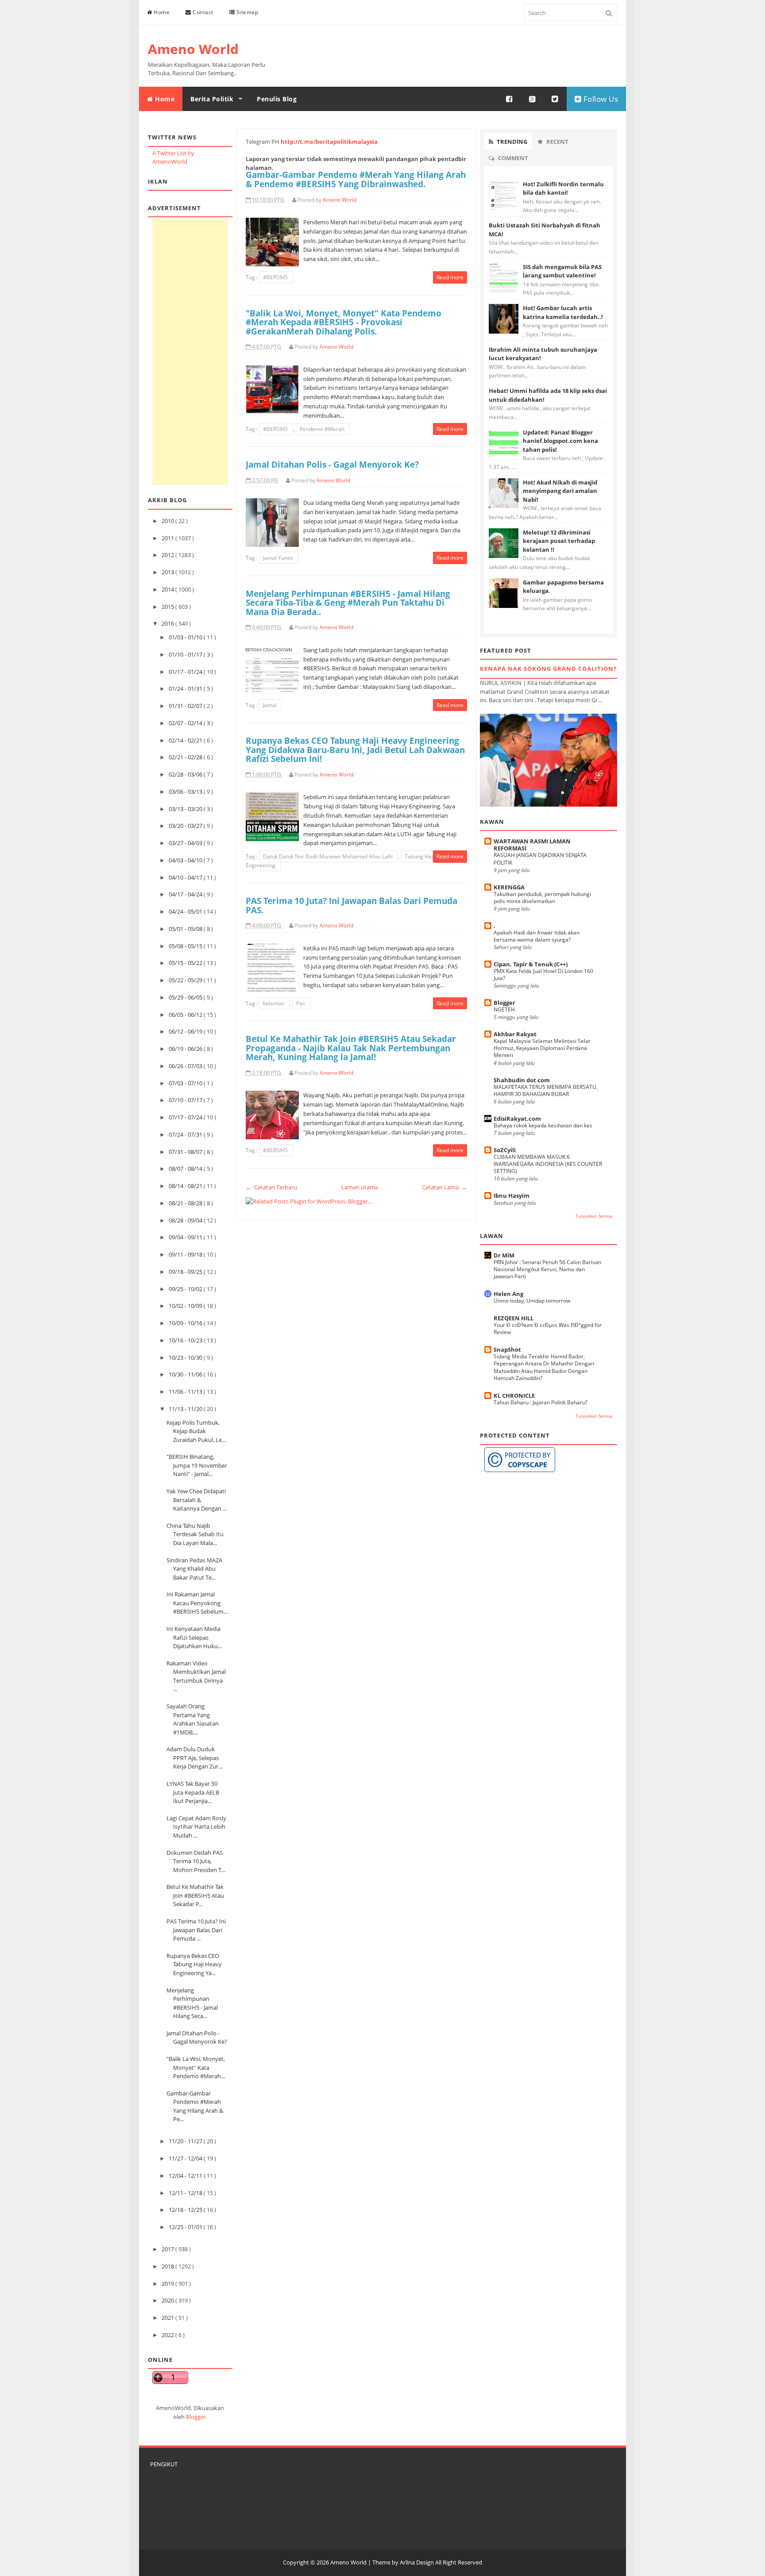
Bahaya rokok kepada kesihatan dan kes (543, 1125)
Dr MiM (504, 1255)
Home (161, 12)
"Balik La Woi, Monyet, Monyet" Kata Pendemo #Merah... (196, 2067)
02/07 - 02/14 (186, 723)
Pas (301, 1003)
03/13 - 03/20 (186, 809)
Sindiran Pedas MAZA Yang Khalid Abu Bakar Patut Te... (194, 1569)
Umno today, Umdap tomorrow (532, 1301)
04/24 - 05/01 (186, 911)
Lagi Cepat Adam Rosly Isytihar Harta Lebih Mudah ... (196, 1827)
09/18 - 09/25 (186, 1272)
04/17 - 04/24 (186, 894)
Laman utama (360, 1187)
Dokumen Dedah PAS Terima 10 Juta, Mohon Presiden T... (196, 1861)
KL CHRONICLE (514, 1396)
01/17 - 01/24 (186, 672)
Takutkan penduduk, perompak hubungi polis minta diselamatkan (542, 898)
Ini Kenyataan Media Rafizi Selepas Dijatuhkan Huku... (194, 1637)
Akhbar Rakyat (515, 1034)
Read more (450, 277)
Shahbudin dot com (522, 1080)
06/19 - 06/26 (186, 1049)
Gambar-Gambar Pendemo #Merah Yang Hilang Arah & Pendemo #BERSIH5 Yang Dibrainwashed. (356, 179)
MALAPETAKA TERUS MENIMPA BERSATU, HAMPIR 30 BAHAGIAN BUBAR (546, 1090)
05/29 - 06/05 (186, 997)
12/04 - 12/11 (186, 2176)
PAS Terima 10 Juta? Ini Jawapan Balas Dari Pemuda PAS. (352, 905)
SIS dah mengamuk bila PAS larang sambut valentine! (562, 271)
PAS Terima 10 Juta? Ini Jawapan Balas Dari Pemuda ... (196, 1930)
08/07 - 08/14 (186, 1169)
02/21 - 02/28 (186, 757)
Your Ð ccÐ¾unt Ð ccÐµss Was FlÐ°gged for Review (548, 1328)
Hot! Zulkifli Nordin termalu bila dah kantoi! (563, 188)
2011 (168, 538)
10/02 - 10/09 (186, 1306)
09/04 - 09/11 (186, 1237)
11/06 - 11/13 (186, 1392)
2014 (168, 589)
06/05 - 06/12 (186, 1015)
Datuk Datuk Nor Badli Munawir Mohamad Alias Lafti (328, 856)
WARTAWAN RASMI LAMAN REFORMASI (532, 845)
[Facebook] (510, 99)
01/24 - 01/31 (186, 688)
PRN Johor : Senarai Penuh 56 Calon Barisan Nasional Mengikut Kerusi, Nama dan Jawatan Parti (547, 1269)
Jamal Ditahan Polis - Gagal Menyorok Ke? (197, 2038)
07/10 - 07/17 (186, 1100)
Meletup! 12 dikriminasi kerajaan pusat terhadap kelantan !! (559, 541)
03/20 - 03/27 (186, 826)
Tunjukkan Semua (594, 1216)
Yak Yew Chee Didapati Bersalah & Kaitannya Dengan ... (197, 1500)
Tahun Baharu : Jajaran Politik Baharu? (541, 1402)
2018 (168, 2266)
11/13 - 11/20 (186, 1409)
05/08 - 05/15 (186, 946)
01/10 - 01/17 (186, 654)
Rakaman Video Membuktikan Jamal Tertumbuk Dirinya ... (196, 1676)
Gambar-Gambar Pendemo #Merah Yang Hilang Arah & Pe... (195, 2106)
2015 (168, 607)
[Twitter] (555, 99)
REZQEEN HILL (514, 1318)
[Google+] (533, 99)
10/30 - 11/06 (186, 1374)
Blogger (196, 2417)
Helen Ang (508, 1294)
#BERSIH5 (276, 277)
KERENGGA (509, 887)
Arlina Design (417, 2562)
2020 (168, 2300)
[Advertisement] (190, 352)
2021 (168, 2318)
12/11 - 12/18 (186, 2193)
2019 (168, 2284)
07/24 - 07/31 (186, 1134)
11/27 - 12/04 (186, 2158)
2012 (168, 555)
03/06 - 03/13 (186, 792)
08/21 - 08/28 (186, 1203)
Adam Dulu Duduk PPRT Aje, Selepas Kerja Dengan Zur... (194, 1758)
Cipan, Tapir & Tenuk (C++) (531, 964)
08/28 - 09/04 (186, 1220)
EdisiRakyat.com (517, 1119)
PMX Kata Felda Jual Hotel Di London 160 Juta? (543, 975)
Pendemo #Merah (323, 429)
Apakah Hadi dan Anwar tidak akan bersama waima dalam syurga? (537, 936)
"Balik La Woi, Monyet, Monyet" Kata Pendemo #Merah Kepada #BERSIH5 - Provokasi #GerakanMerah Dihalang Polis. (344, 322)
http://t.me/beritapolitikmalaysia (329, 142)
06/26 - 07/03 (186, 1066)
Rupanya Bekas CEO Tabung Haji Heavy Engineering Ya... (194, 1964)
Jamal (270, 705)
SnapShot (507, 1350)
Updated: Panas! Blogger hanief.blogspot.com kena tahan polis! (560, 441)
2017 (168, 2249)
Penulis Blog (277, 99)
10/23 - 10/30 (186, 1357)
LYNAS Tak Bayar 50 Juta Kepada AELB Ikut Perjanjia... (193, 1792)
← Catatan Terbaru (271, 1187)
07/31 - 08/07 (186, 1152)
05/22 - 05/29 (186, 980)
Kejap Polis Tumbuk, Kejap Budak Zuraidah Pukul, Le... (196, 1431)
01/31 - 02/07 (186, 706)
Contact (202, 12)
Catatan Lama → (444, 1187)
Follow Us (600, 99)
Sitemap (246, 12)
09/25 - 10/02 (186, 1289)
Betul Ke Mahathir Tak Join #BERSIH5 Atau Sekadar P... (195, 1895)
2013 (168, 572)
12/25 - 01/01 (186, 2227)
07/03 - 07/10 (186, 1083)
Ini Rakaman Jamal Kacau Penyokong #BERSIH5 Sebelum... (197, 1603)
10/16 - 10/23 (186, 1340)
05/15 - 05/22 (186, 963)
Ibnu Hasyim (512, 1196)
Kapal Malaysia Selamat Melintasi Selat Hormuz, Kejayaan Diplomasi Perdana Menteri (542, 1048)
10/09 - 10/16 (186, 1323)
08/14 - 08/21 (186, 1186)
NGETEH (504, 1009)
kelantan (274, 1003)
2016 (168, 623)
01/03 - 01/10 (186, 637)
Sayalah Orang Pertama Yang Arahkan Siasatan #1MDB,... (193, 1719)
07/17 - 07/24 (186, 1117)
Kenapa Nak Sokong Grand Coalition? (548, 669)
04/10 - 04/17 (186, 877)
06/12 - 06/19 (186, 1031)
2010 (168, 521)
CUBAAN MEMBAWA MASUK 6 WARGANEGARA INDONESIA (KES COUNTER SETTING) (548, 1164)
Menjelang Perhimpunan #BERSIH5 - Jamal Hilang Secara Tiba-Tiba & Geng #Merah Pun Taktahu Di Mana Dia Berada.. (348, 603)
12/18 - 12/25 (186, 2210)
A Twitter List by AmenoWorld (173, 158)
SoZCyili (505, 1150)
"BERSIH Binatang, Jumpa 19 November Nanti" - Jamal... (197, 1465)
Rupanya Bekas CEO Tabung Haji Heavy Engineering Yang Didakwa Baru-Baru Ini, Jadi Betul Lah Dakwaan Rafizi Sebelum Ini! (355, 750)
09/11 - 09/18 (186, 1254)
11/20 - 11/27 (186, 2141)
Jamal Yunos (279, 558)
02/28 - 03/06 (186, 774)
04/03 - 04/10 (186, 860)
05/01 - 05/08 (186, 929)
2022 (168, 2335)
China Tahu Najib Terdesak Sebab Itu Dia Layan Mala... (195, 1534)
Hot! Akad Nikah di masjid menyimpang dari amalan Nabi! (560, 491)
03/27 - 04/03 (186, 843)
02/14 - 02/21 (186, 740)
